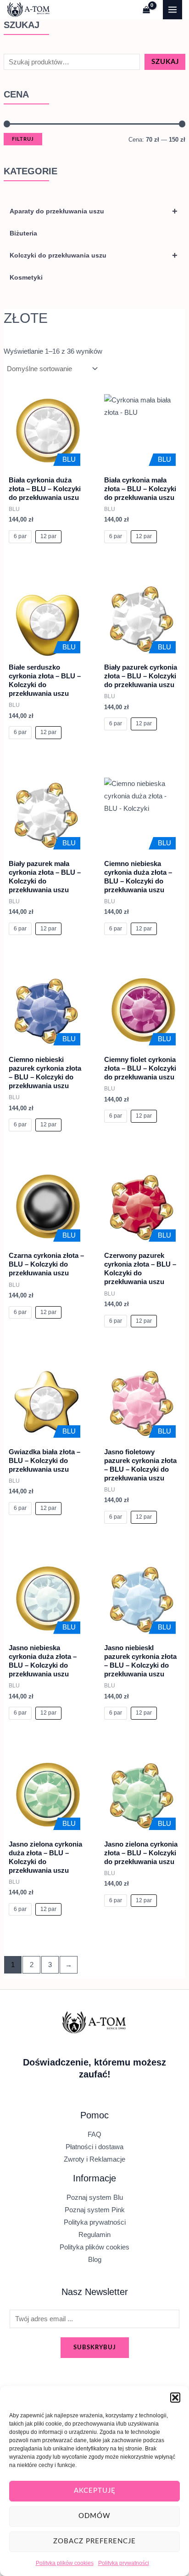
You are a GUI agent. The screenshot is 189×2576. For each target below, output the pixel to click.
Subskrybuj (95, 2347)
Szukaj (165, 62)
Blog (95, 2260)
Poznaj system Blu (95, 2197)
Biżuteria (23, 233)
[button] (175, 2398)
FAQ (94, 2134)
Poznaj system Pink (95, 2210)
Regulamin (94, 2235)
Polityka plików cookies (65, 2563)
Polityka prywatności (124, 2563)
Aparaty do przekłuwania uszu (94, 211)
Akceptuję (95, 2491)
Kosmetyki (26, 277)
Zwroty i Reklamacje (94, 2159)
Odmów (94, 2516)
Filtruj (23, 139)
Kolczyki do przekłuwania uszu (94, 255)
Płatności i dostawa (94, 2147)
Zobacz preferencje (94, 2541)
